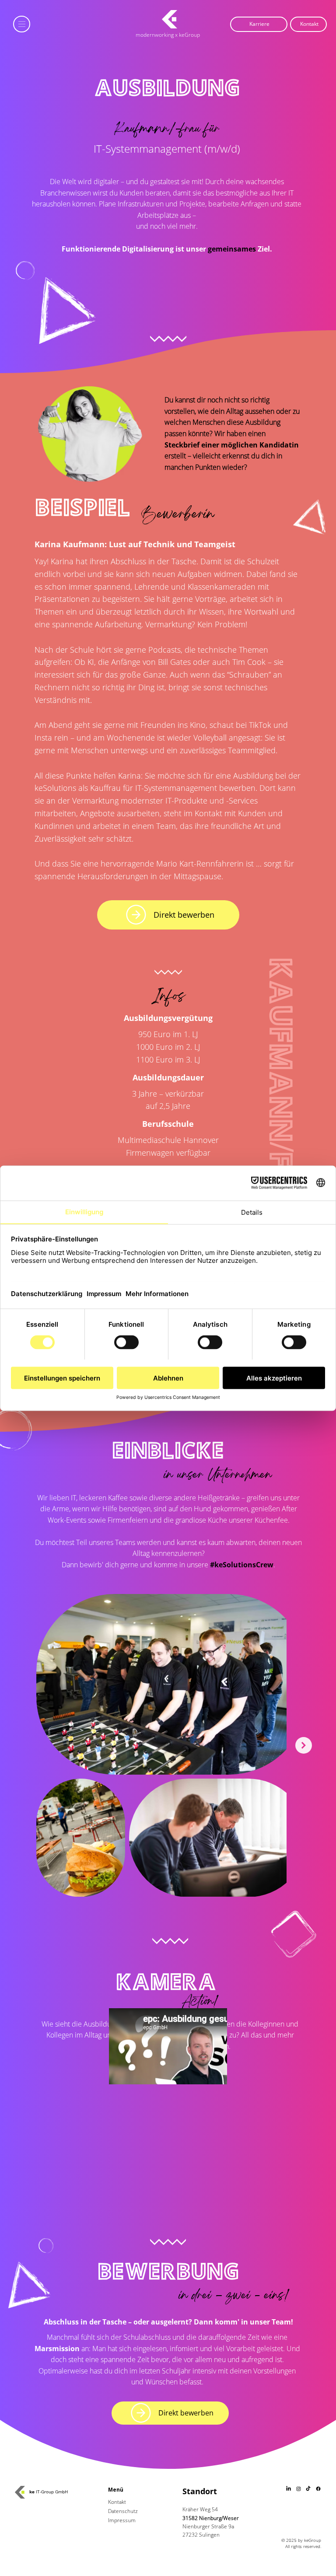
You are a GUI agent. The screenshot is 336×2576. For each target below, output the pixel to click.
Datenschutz (123, 2511)
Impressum (122, 2520)
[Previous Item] (17, 1745)
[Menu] (22, 24)
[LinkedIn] (289, 2489)
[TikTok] (308, 2489)
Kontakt (117, 2502)
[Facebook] (318, 2489)
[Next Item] (304, 1745)
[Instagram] (299, 2489)
